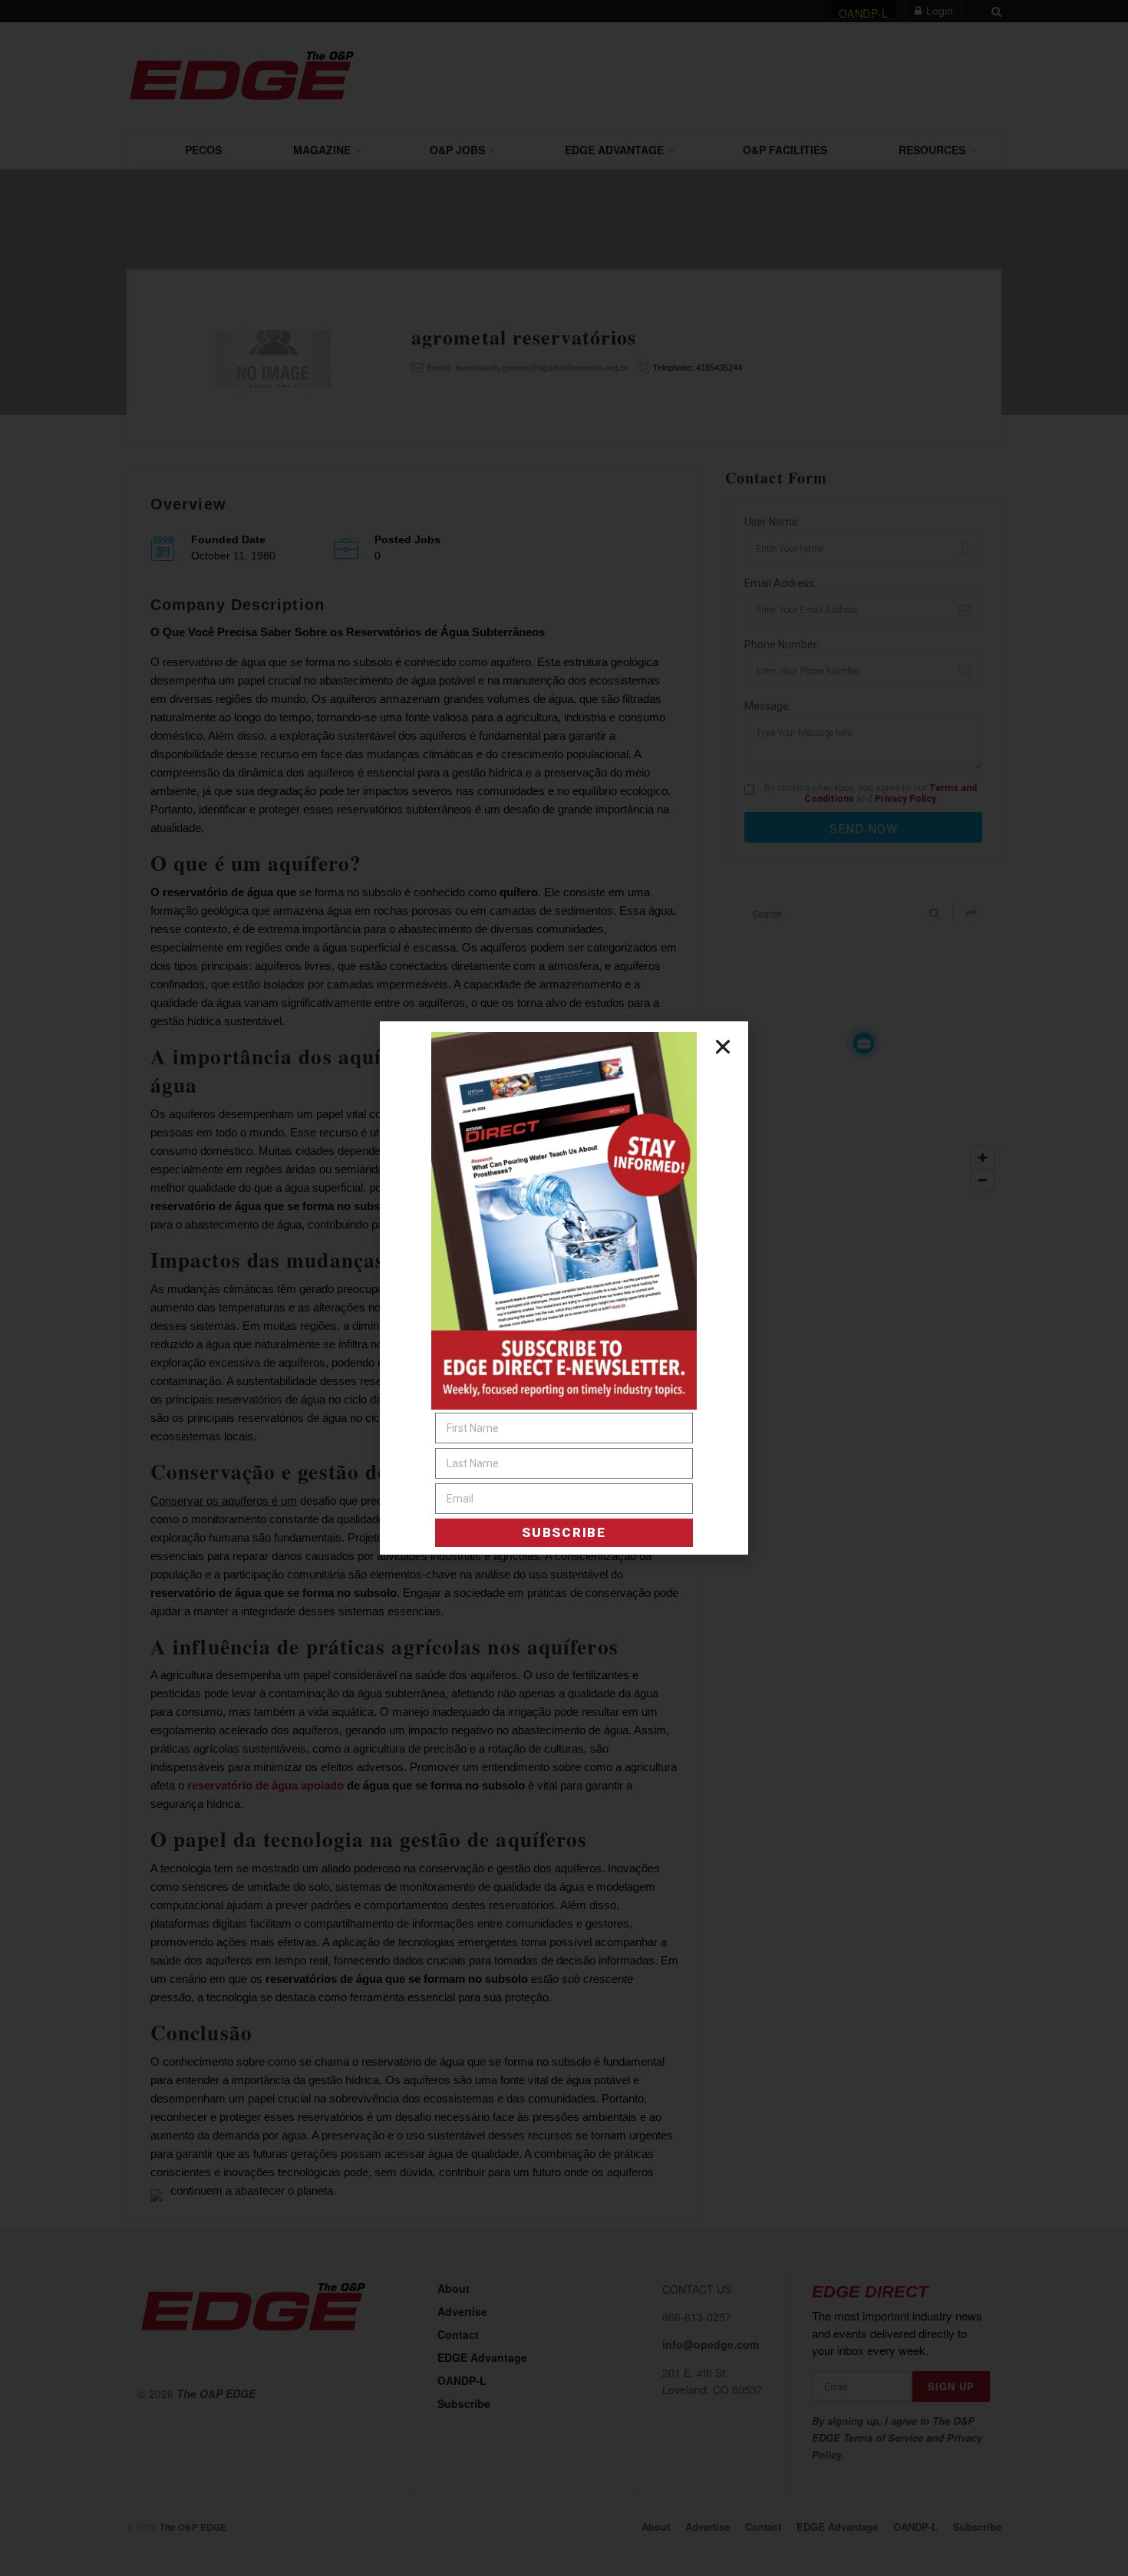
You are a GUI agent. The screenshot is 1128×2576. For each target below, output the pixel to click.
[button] (723, 1047)
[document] (564, 1288)
